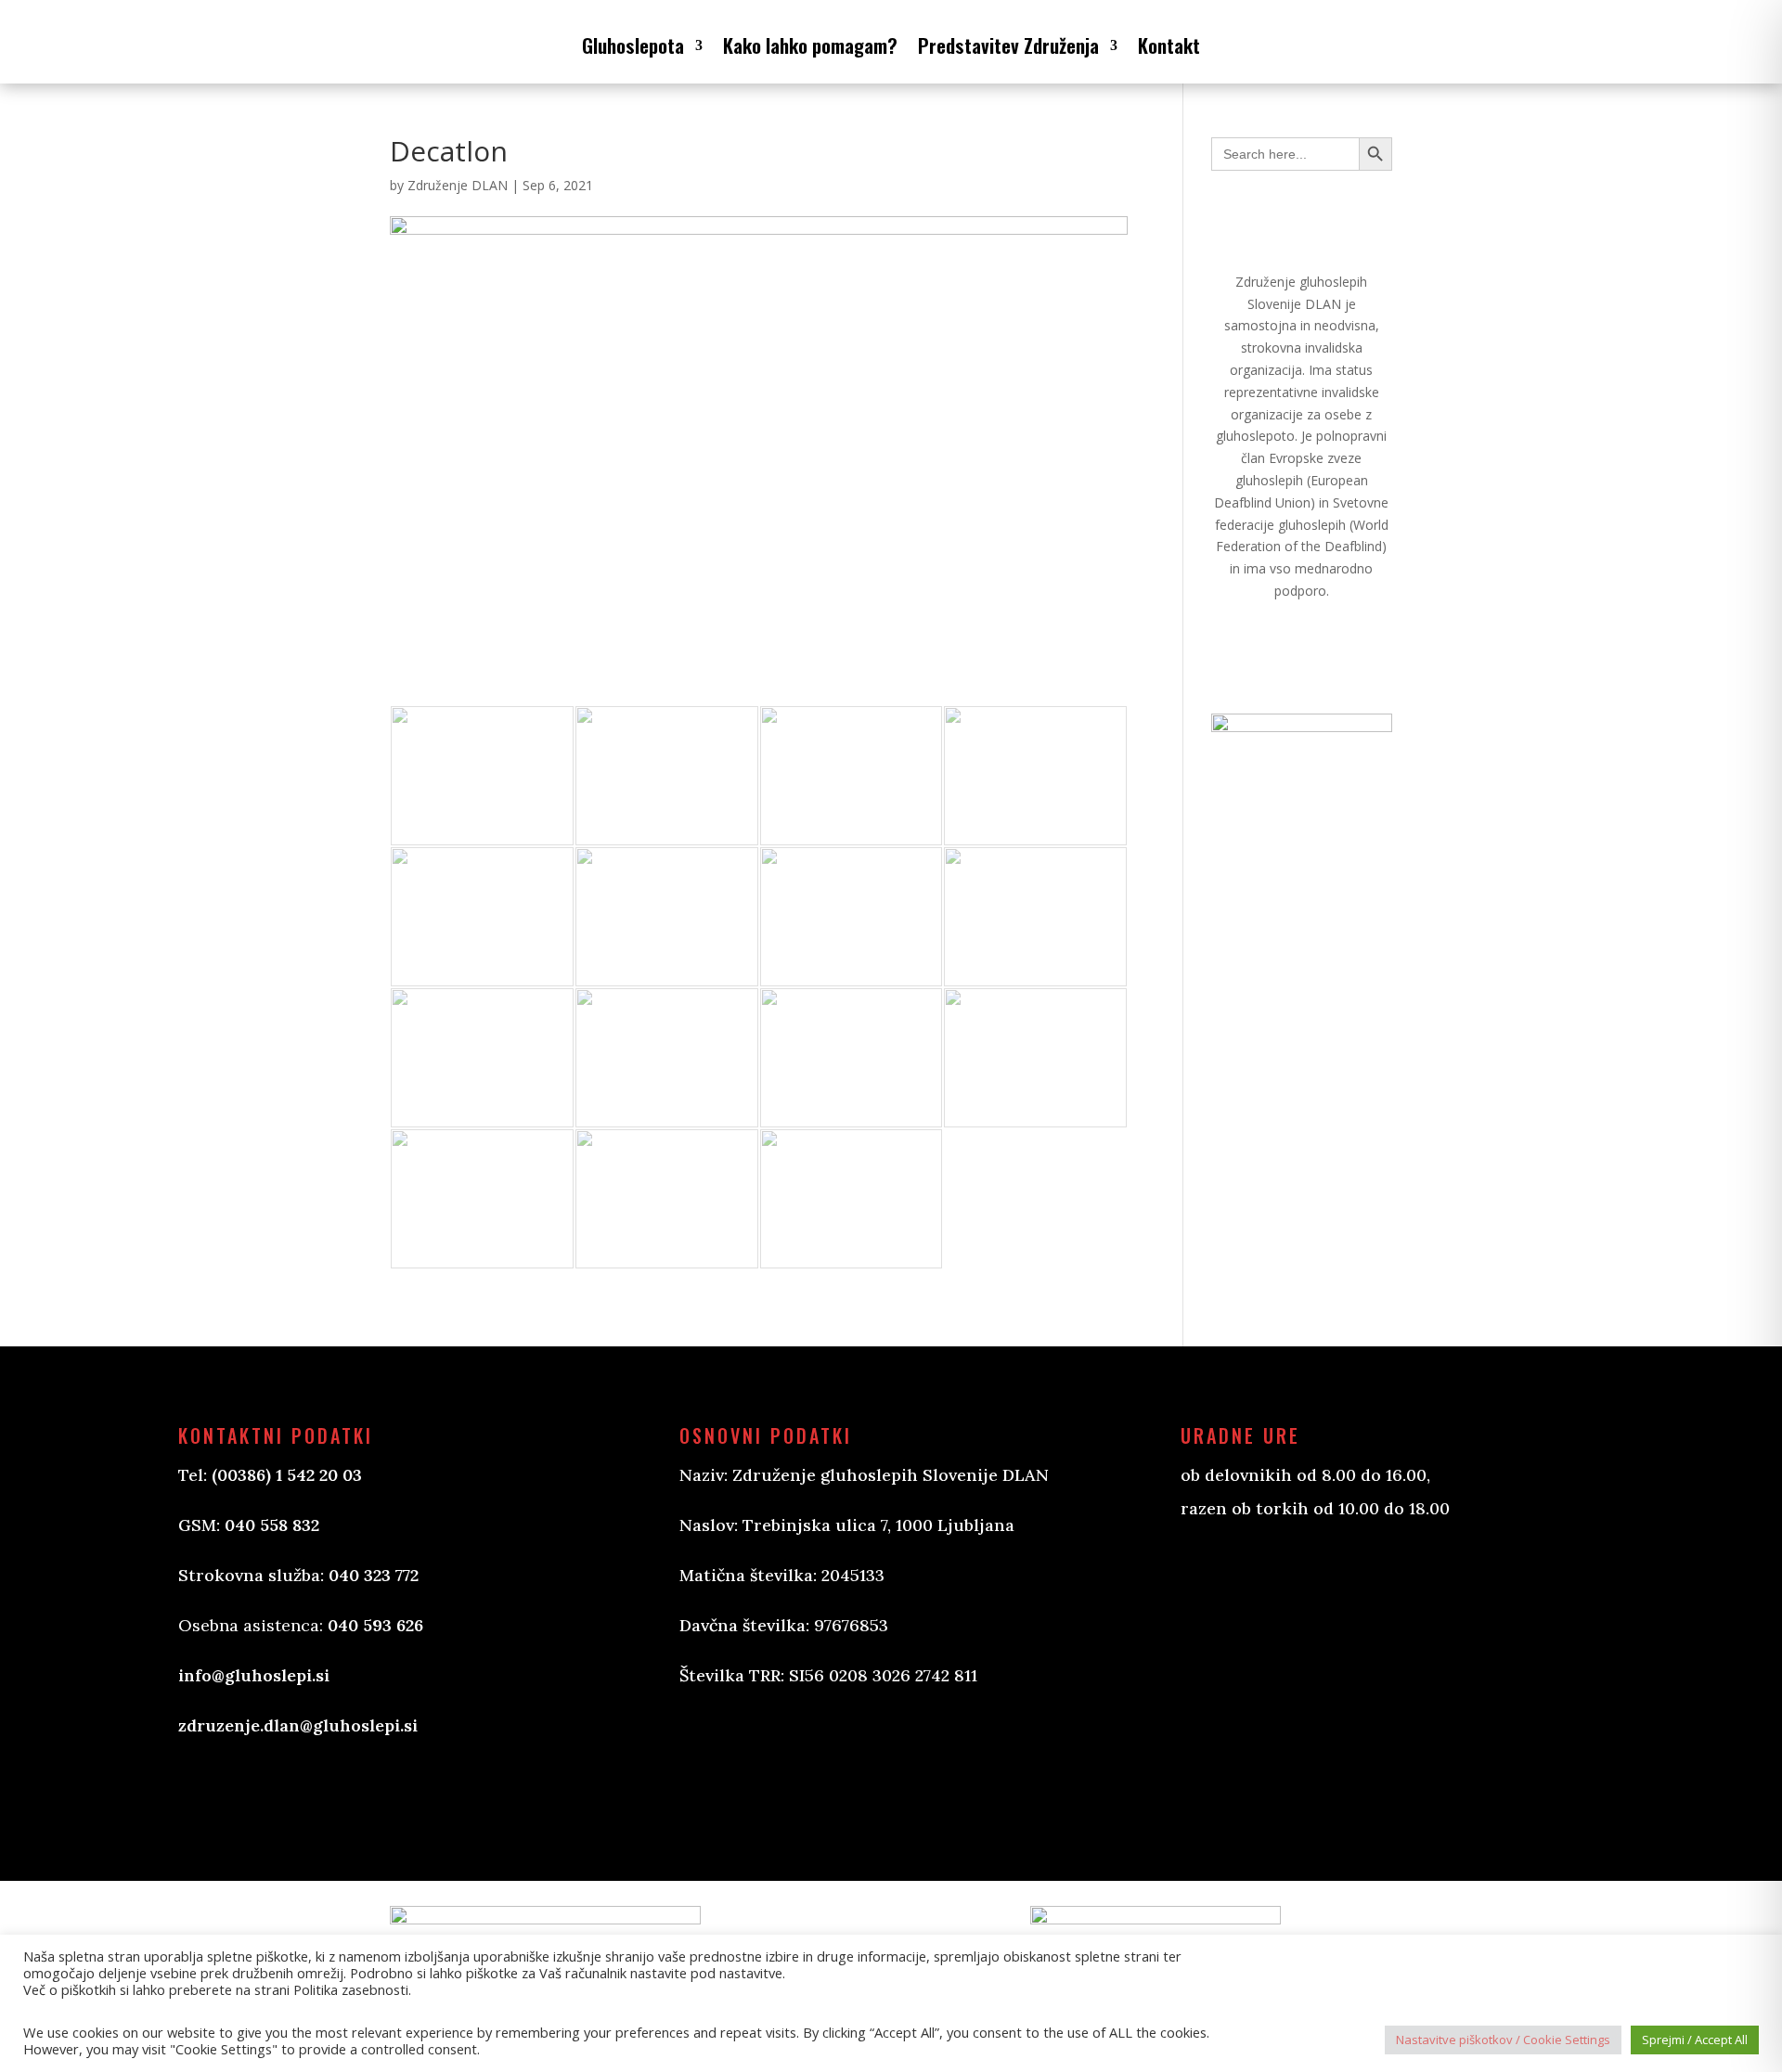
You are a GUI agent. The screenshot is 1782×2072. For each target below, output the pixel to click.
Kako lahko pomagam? (810, 45)
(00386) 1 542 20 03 (287, 1475)
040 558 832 (272, 1525)
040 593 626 (375, 1625)
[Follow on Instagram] (787, 1765)
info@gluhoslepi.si (254, 1675)
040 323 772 (374, 1575)
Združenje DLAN (458, 185)
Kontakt (1169, 45)
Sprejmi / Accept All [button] (1695, 2040)
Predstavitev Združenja (1008, 45)
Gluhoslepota (633, 45)
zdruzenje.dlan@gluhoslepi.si (298, 1725)
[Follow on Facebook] (713, 1765)
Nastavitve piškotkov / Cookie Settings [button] (1503, 2040)
